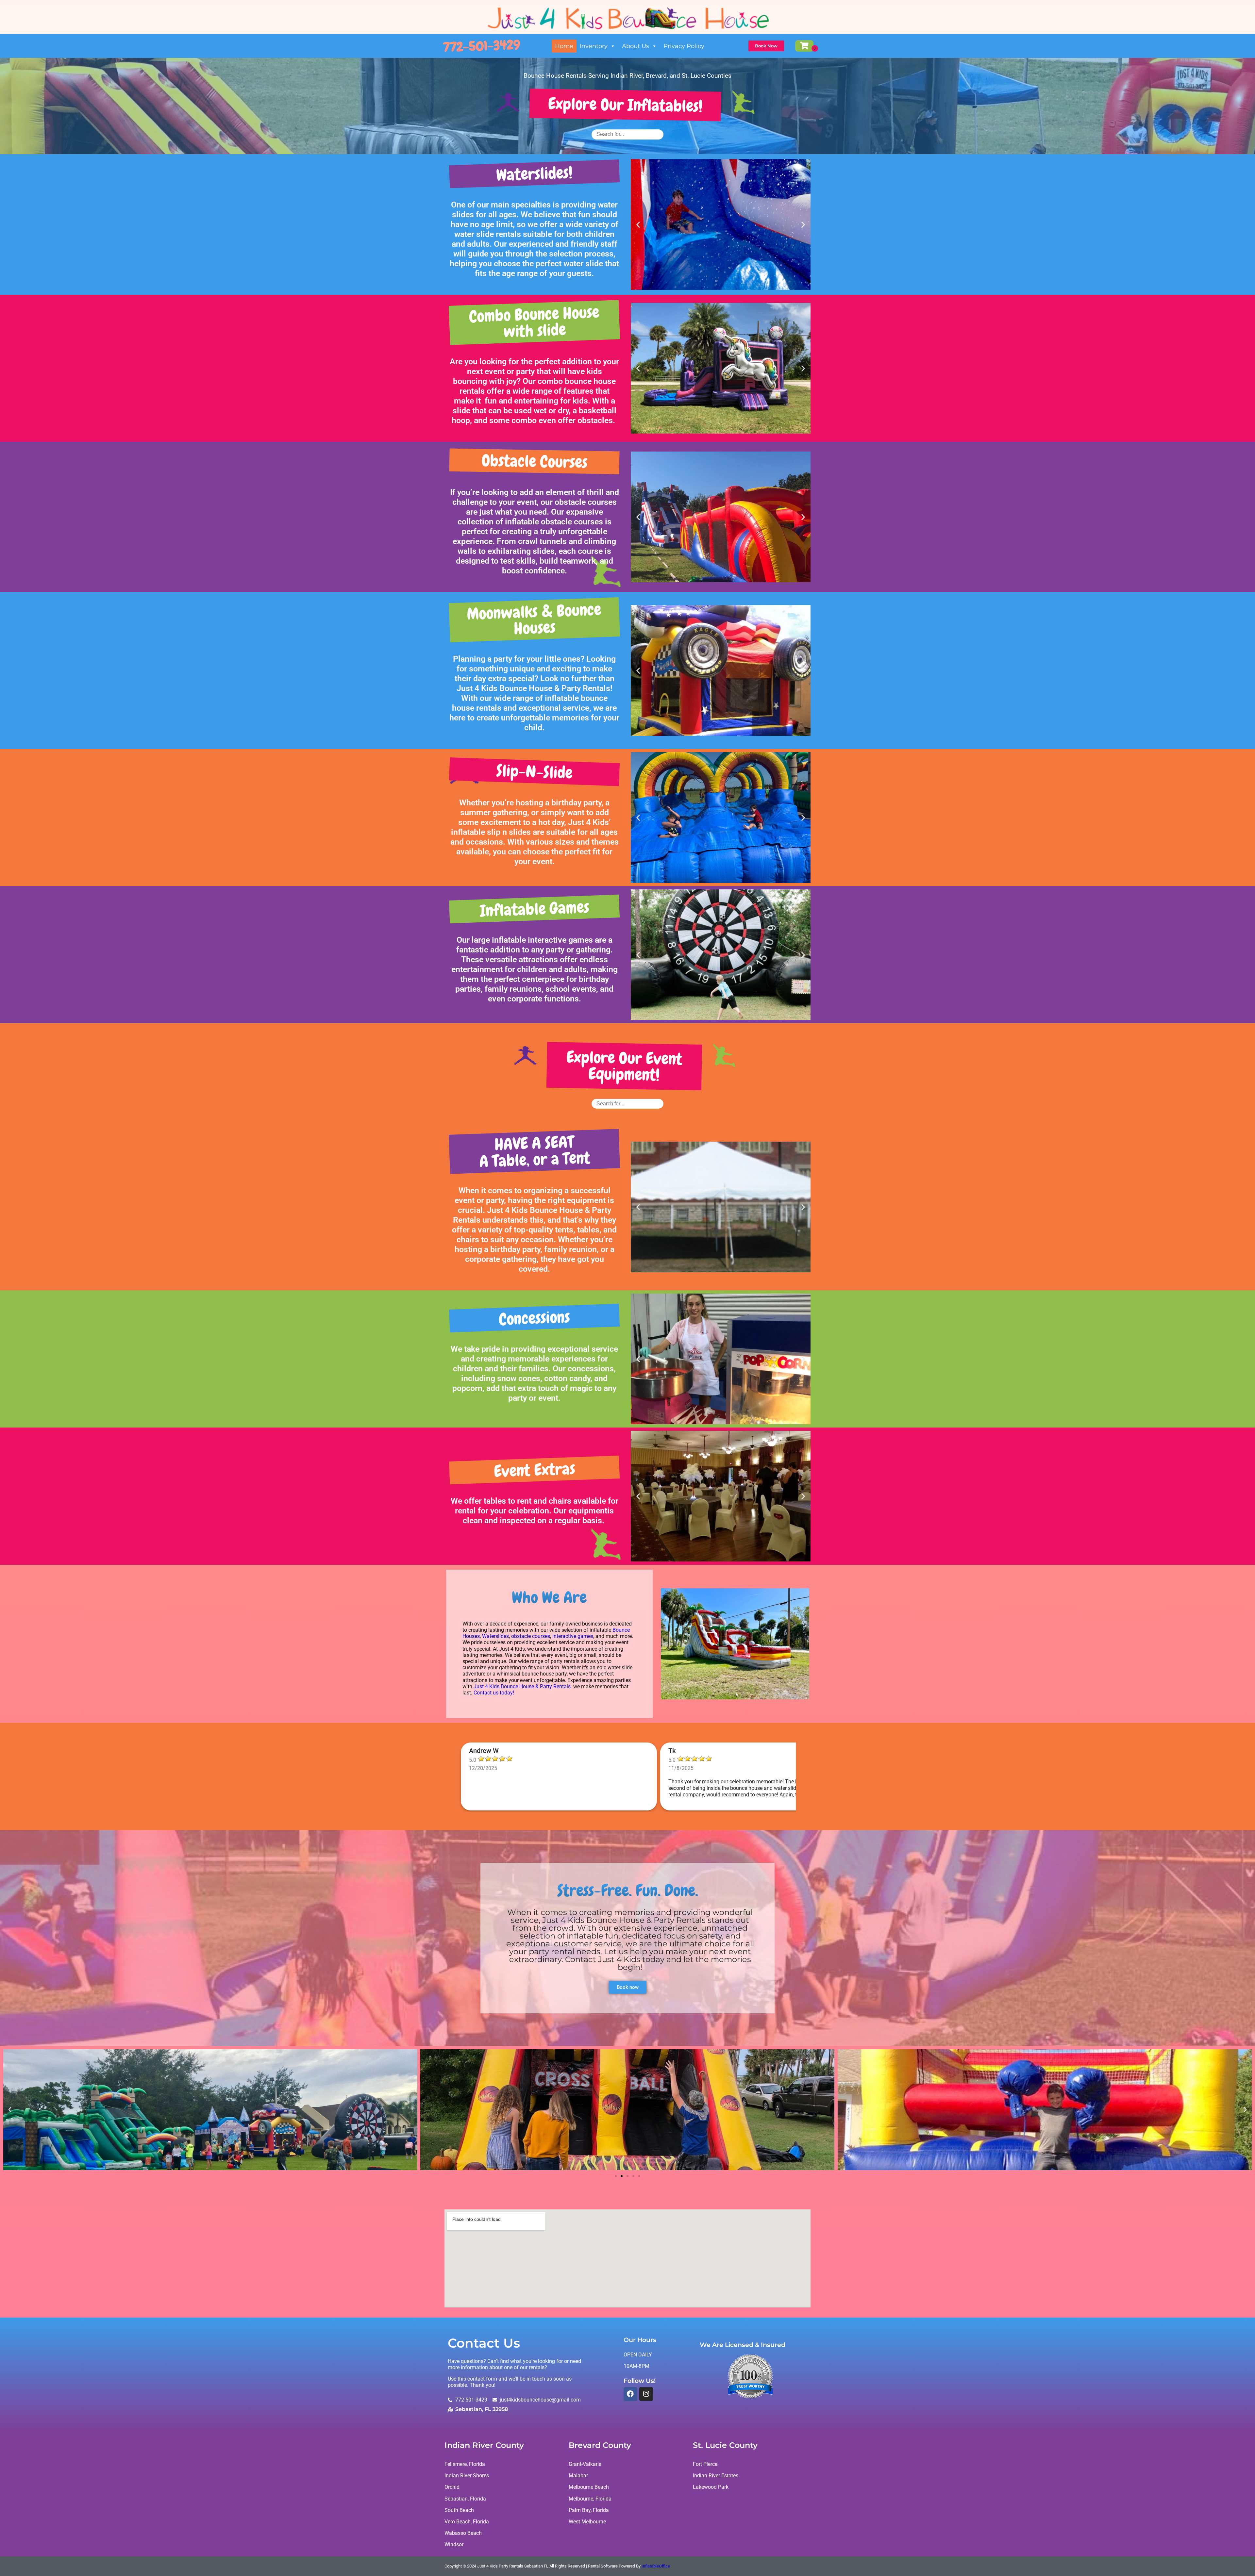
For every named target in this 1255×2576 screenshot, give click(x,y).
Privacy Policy (684, 46)
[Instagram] (646, 2394)
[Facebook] (630, 2394)
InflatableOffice (656, 2566)
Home (564, 46)
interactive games (573, 1636)
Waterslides (495, 1636)
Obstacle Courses (534, 461)
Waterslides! (534, 174)
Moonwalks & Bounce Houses (534, 619)
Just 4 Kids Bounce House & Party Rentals (522, 1686)
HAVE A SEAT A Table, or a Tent (535, 1152)
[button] (638, 225)
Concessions (534, 1318)
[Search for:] (627, 134)
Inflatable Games (534, 909)
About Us (636, 46)
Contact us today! (494, 1693)
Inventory (594, 46)
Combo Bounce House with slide (534, 322)
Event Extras (534, 1470)
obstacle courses (531, 1636)
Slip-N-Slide (534, 772)
